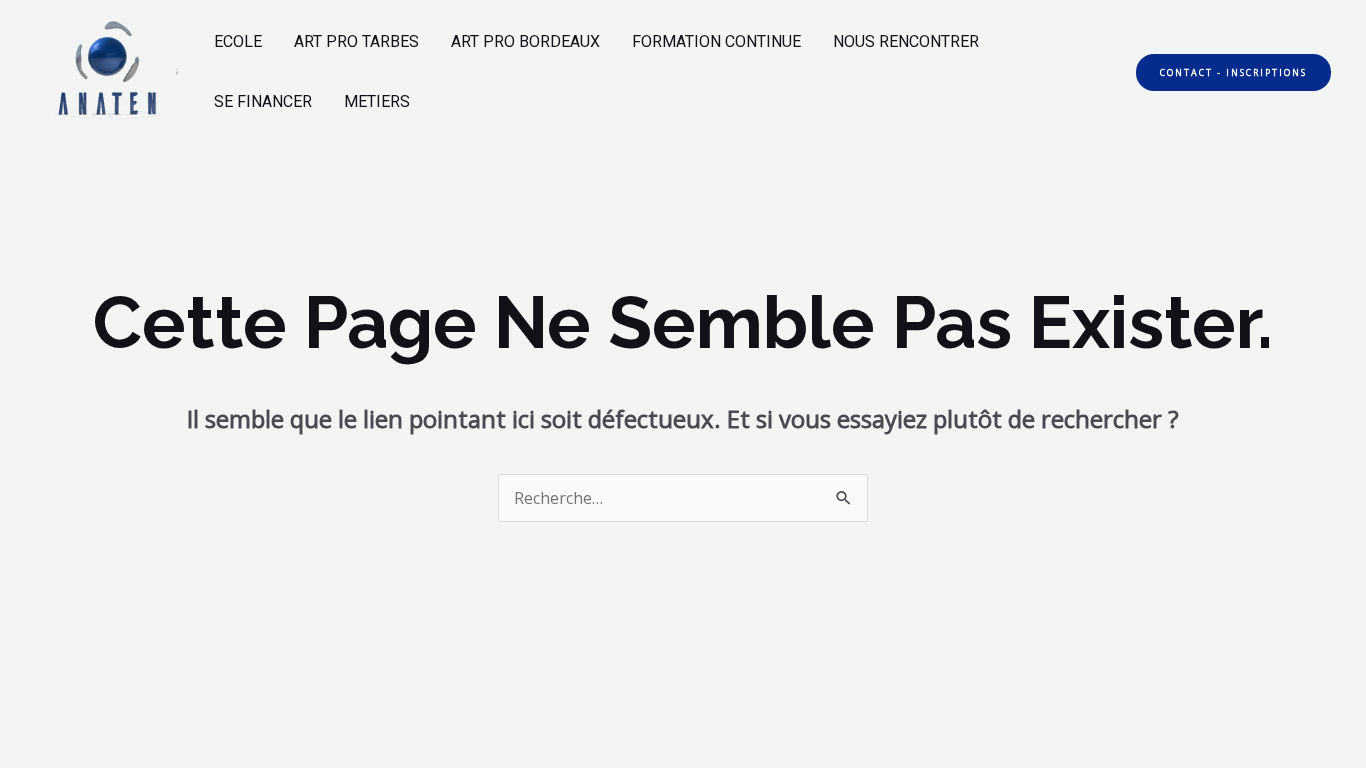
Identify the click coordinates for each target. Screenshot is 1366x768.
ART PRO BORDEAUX (525, 41)
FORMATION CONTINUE (716, 41)
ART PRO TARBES (356, 41)
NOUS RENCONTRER (906, 41)
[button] (1233, 72)
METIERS (377, 101)
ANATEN (177, 72)
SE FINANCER (263, 101)
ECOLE (238, 41)
